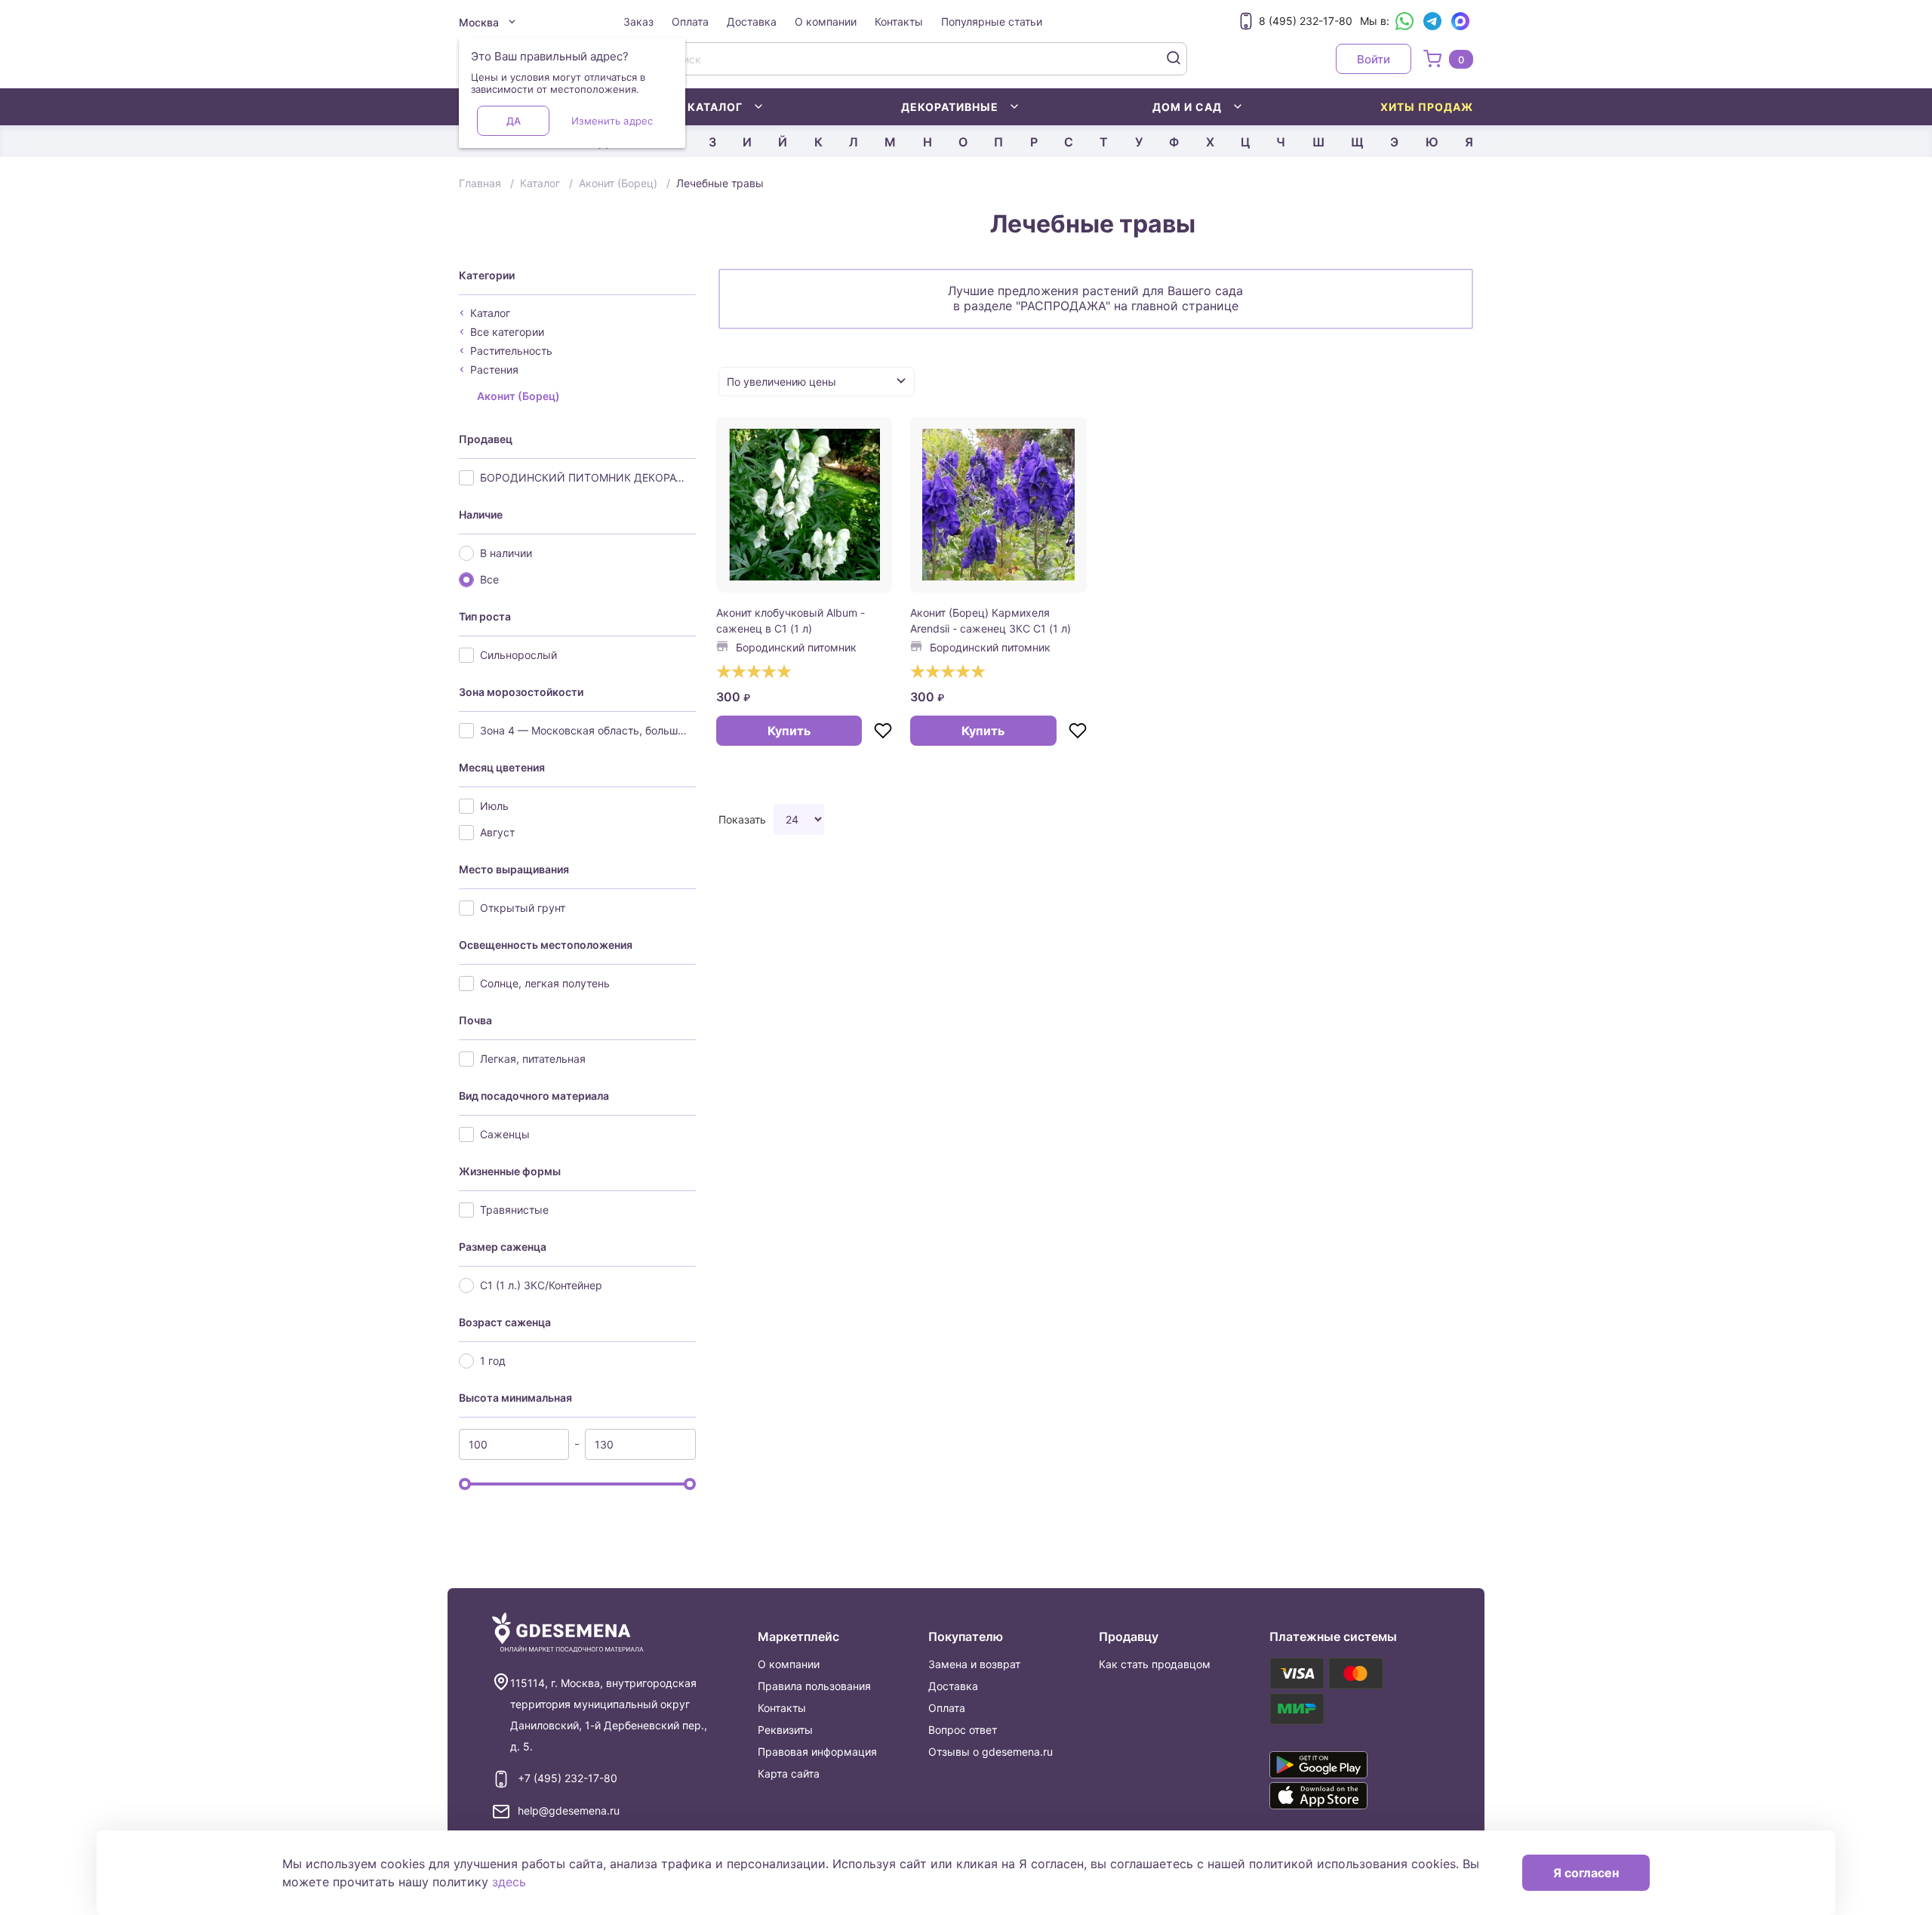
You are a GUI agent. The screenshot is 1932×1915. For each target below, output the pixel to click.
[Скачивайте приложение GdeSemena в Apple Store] (1340, 1796)
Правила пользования (814, 1686)
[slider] (465, 1484)
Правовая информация (817, 1752)
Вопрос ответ (963, 1730)
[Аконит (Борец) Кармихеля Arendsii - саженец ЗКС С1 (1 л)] (998, 505)
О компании (826, 22)
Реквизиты (785, 1730)
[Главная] (568, 1633)
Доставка (752, 22)
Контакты (899, 22)
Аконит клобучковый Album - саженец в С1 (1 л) (791, 620)
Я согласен (1586, 1873)
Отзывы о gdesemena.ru (991, 1752)
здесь (509, 1882)
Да (514, 121)
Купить (789, 731)
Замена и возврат (974, 1664)
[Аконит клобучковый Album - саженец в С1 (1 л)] (804, 505)
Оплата (690, 22)
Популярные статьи (992, 22)
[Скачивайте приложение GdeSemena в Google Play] (1340, 1765)
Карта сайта (789, 1773)
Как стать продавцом (1155, 1664)
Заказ (638, 22)
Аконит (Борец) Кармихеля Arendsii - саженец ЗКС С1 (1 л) (991, 620)
